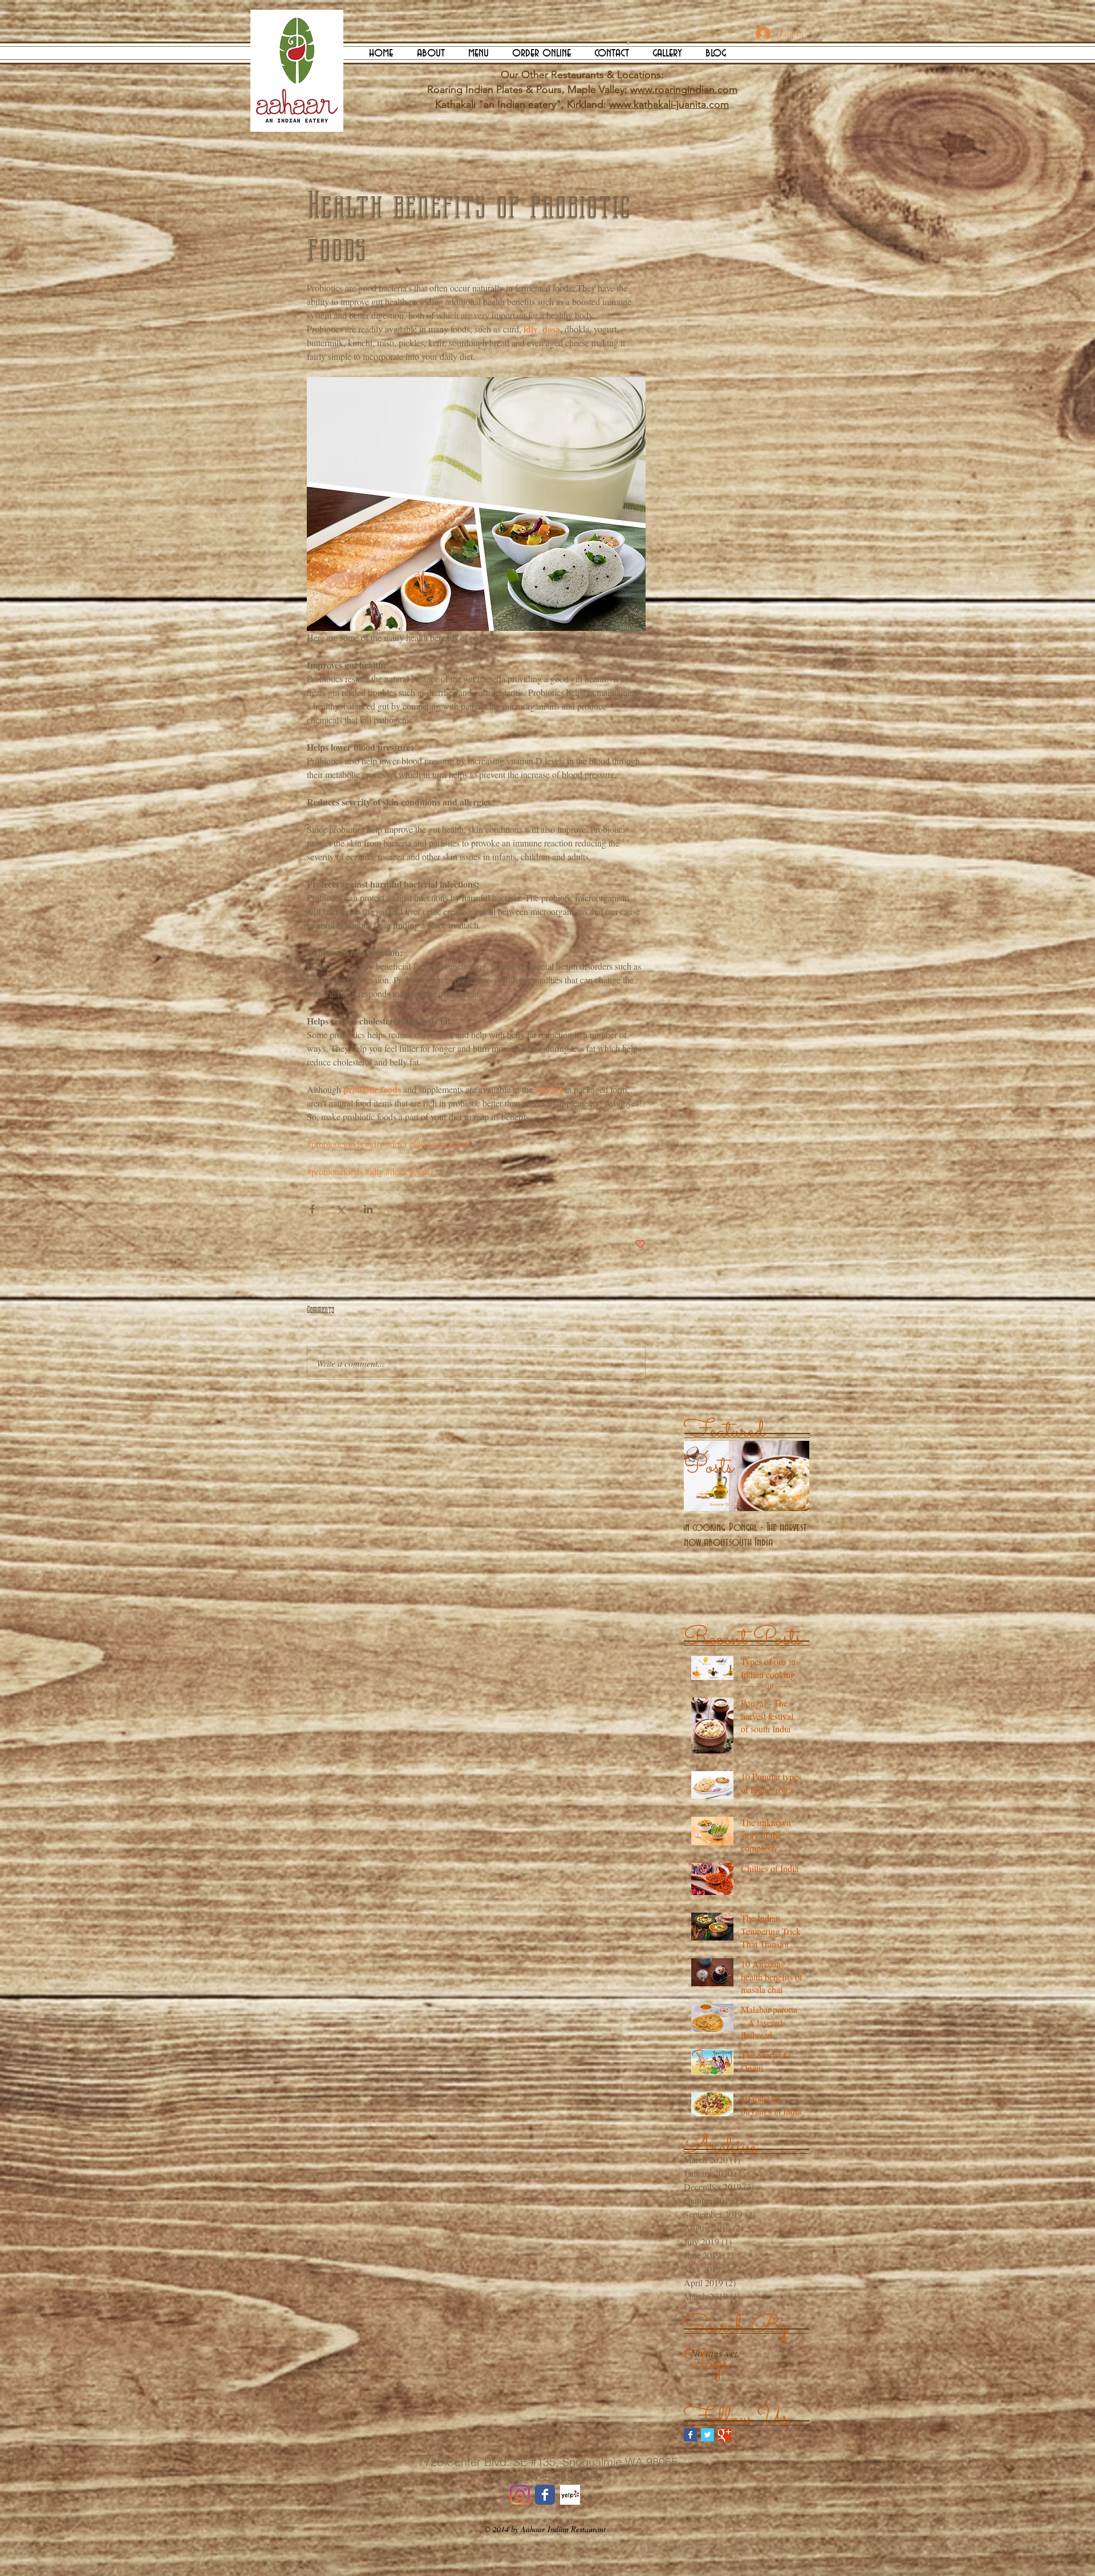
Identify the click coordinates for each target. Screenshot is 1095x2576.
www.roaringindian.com (684, 90)
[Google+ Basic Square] (725, 2435)
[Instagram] (520, 2495)
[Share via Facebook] (312, 1209)
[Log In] (752, 34)
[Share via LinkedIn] (368, 1209)
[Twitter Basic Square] (707, 2435)
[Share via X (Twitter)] (340, 1209)
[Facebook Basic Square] (690, 2435)
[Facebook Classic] (545, 2495)
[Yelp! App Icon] (570, 2495)
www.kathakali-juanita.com (669, 104)
